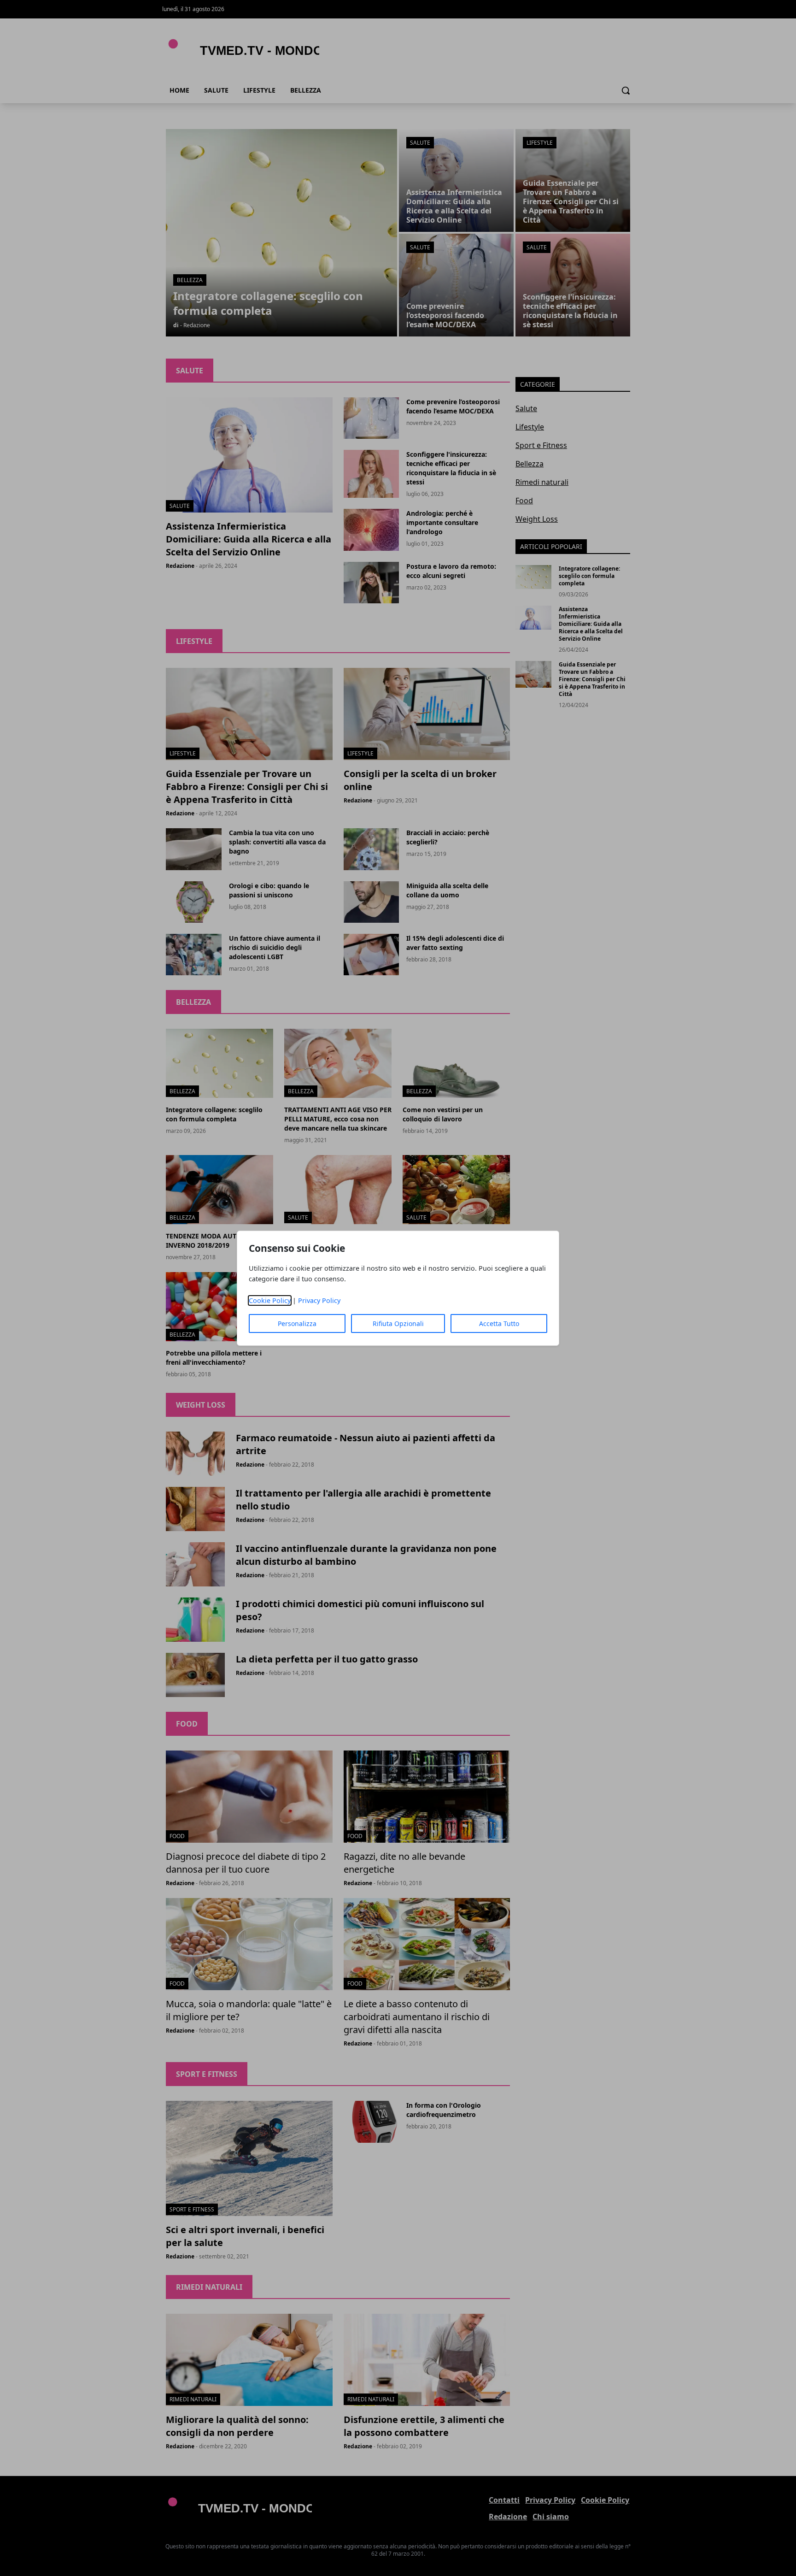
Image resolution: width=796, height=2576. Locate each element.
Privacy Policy (319, 1300)
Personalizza (297, 1323)
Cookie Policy (270, 1300)
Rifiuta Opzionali (398, 1323)
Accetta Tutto (499, 1323)
